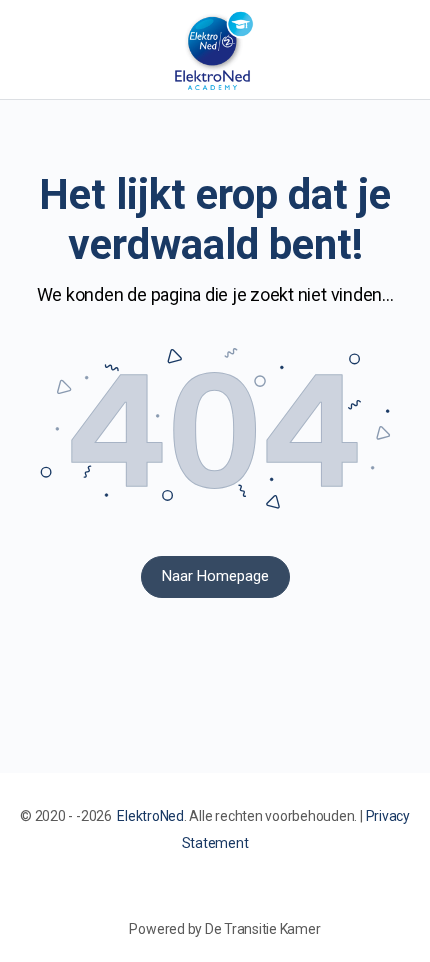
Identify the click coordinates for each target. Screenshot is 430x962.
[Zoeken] (393, 50)
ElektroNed (150, 816)
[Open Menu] (32, 49)
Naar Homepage (215, 576)
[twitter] (243, 895)
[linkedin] (207, 895)
